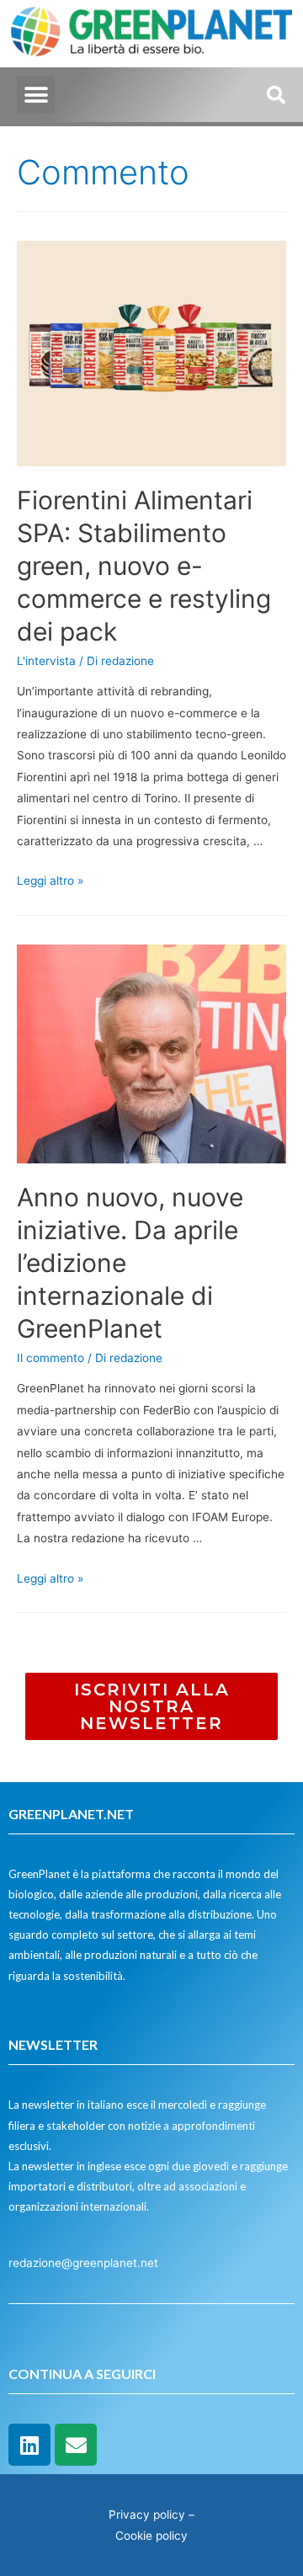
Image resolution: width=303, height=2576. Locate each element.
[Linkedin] (29, 2445)
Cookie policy (151, 2536)
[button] (36, 95)
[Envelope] (76, 2445)
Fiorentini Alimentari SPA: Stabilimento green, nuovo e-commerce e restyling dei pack (144, 566)
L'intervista (46, 661)
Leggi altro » (50, 881)
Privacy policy (147, 2515)
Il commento (50, 1358)
